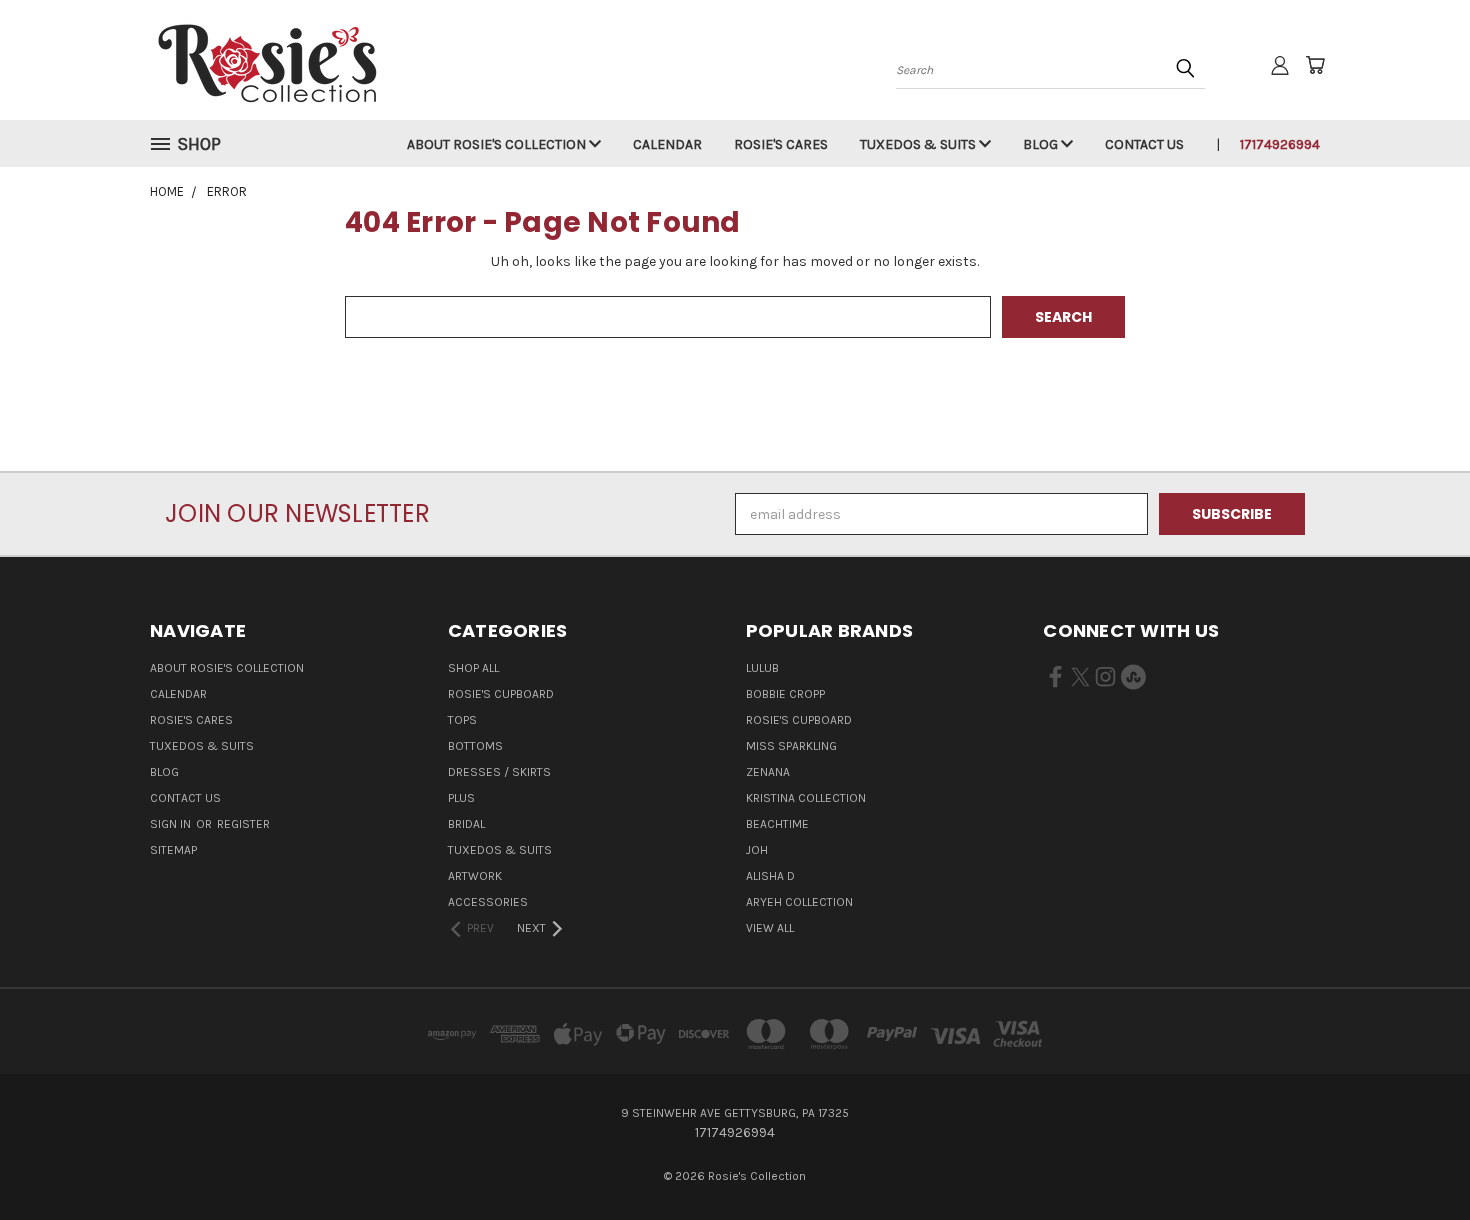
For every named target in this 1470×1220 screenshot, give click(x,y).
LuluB (762, 668)
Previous (1417, 1157)
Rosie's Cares (781, 144)
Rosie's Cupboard (501, 694)
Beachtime (777, 824)
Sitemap (173, 850)
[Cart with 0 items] (1315, 65)
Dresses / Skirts (499, 772)
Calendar (667, 144)
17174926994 (1280, 144)
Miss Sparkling (791, 746)
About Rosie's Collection (498, 144)
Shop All (473, 668)
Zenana (768, 772)
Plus (461, 798)
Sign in (172, 824)
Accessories (488, 902)
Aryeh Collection (799, 902)
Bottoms (475, 746)
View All (770, 928)
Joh (757, 850)
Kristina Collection (806, 798)
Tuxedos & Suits (919, 144)
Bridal (466, 824)
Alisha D (770, 876)
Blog (1042, 144)
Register (243, 824)
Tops (462, 720)
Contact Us (1144, 144)
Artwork (475, 876)
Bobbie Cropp (785, 694)
